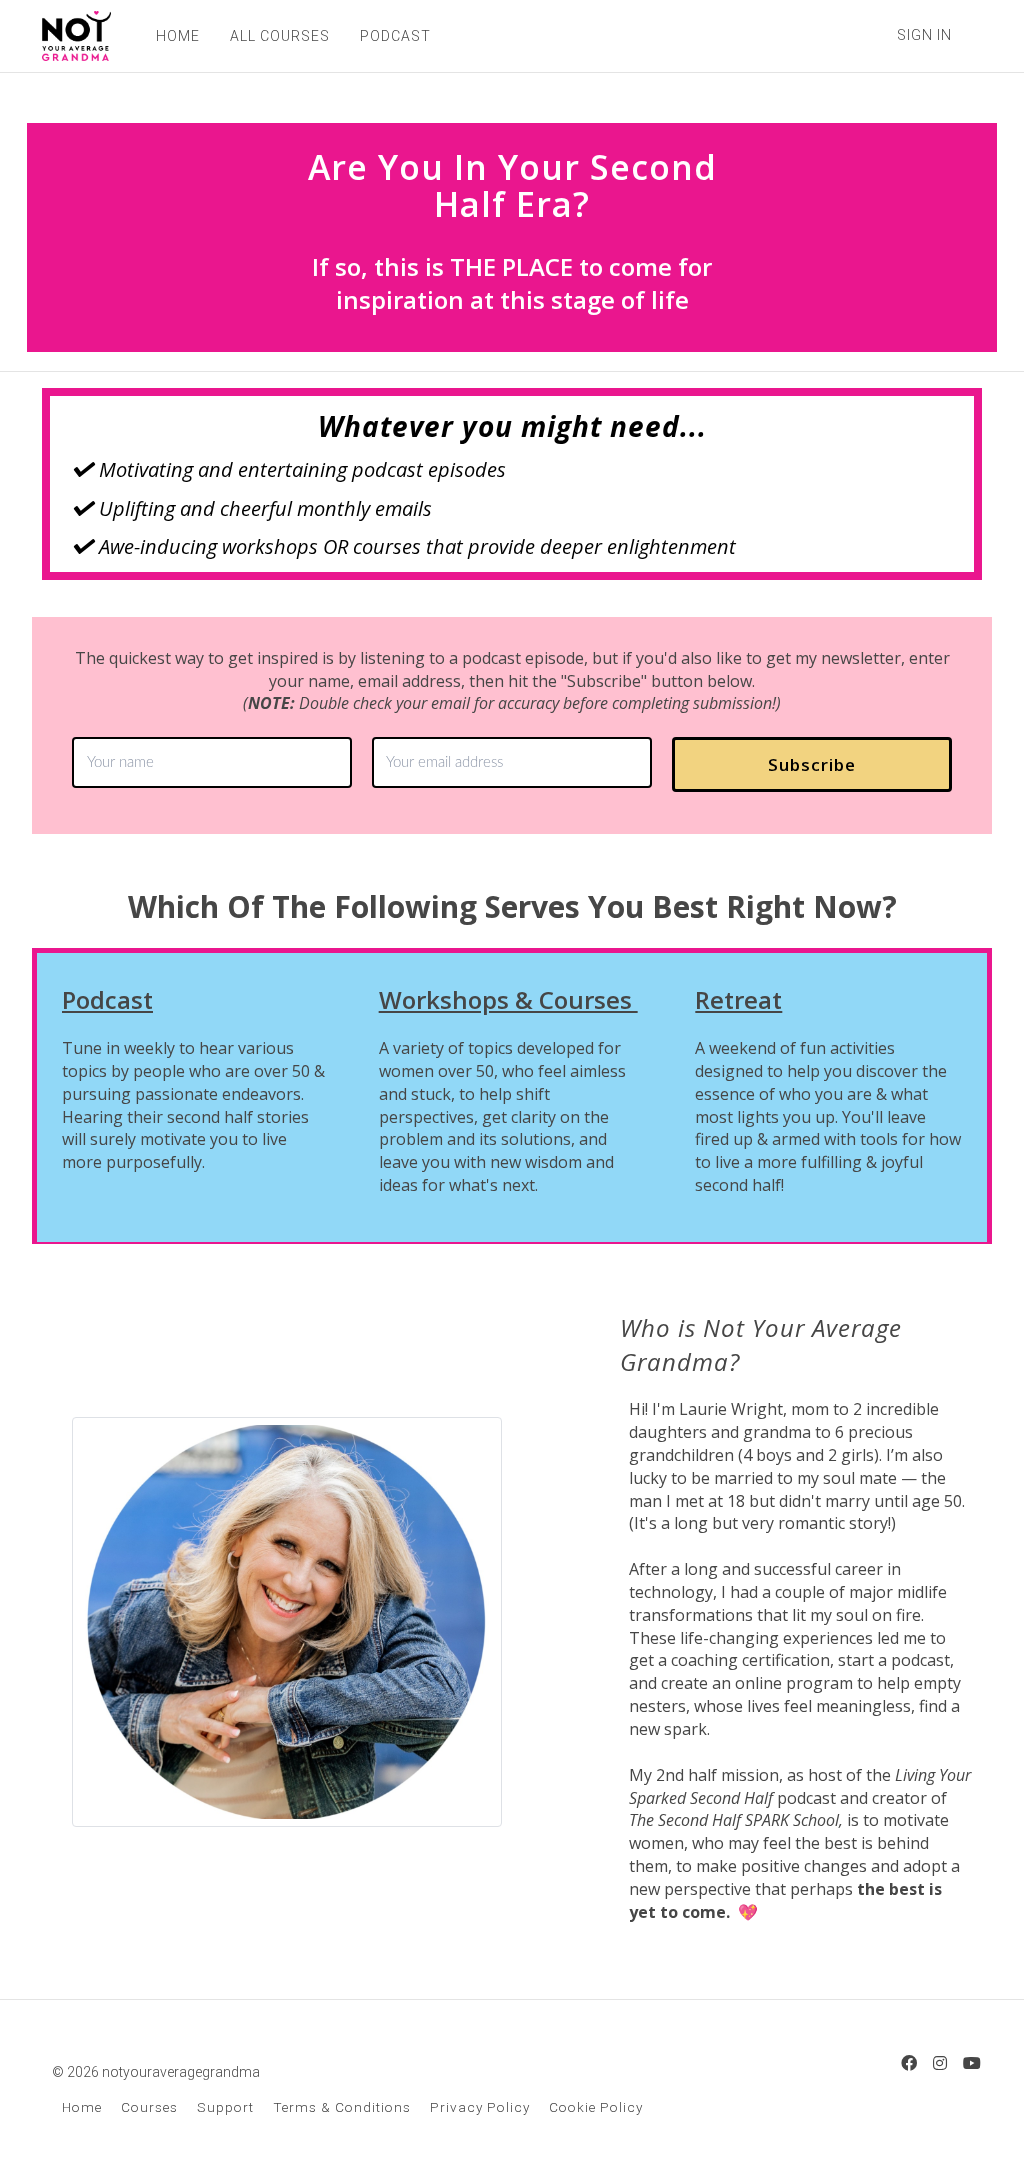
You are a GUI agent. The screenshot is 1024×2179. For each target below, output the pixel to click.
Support (225, 2107)
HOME (178, 36)
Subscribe (812, 764)
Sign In (924, 35)
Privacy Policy (480, 2107)
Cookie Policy (596, 2107)
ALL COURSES (280, 36)
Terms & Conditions (342, 2107)
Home (82, 2107)
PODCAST (395, 36)
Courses (149, 2107)
